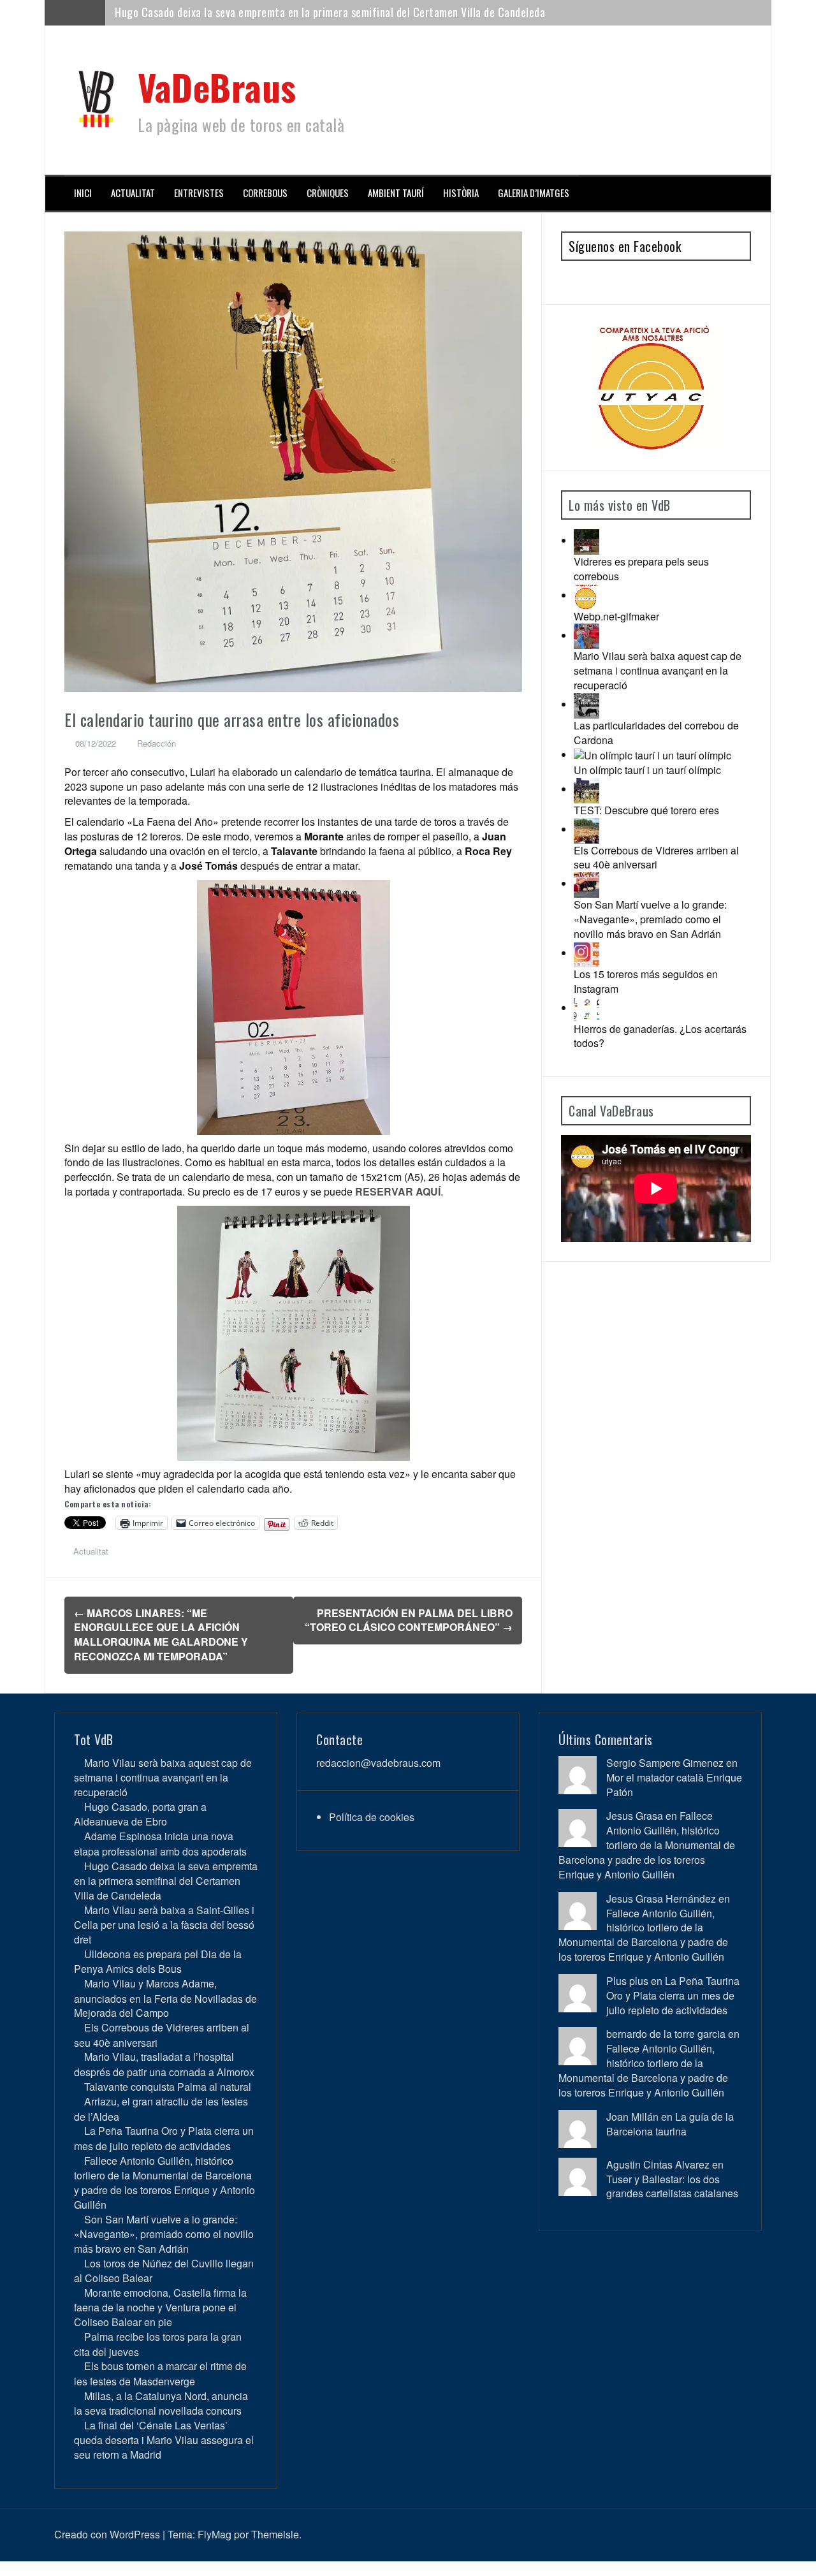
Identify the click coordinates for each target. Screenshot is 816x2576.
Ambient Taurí (396, 193)
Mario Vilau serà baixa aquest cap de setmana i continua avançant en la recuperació (658, 670)
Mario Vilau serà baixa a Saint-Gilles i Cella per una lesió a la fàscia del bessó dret (304, 12)
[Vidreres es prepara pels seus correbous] (586, 540)
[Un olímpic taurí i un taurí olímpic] (652, 755)
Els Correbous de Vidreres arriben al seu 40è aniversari (656, 858)
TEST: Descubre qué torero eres (646, 810)
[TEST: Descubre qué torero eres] (586, 789)
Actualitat (133, 193)
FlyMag (215, 2534)
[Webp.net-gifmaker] (586, 595)
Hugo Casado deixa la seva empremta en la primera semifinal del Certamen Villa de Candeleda (166, 1881)
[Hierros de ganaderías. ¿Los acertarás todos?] (586, 1008)
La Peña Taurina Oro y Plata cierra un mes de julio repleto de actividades (164, 2138)
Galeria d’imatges (534, 193)
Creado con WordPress (107, 2534)
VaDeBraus (217, 86)
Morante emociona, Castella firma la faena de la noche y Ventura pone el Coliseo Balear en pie (160, 2307)
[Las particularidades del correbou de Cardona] (586, 704)
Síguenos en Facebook (625, 246)
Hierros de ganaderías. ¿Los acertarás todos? (660, 1036)
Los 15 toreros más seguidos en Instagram (646, 981)
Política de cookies (372, 1817)
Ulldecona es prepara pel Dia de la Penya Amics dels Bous (158, 1961)
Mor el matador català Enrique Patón (674, 1785)
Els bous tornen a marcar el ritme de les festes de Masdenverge (160, 2373)
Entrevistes (199, 193)
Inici (83, 193)
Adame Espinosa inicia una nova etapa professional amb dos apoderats (160, 1843)
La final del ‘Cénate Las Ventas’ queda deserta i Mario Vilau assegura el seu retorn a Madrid (164, 2440)
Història (461, 193)
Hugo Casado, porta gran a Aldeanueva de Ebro (140, 1814)
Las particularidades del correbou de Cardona (656, 733)
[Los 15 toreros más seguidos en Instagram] (586, 953)
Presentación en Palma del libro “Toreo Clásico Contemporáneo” (409, 1620)
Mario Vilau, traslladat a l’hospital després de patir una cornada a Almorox (164, 2064)
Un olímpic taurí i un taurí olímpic (647, 770)
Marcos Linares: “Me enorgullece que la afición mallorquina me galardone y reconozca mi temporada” (161, 1635)
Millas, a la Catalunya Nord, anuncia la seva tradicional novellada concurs (161, 2403)
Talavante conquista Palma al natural (168, 2087)
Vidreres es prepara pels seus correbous (641, 569)
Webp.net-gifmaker (616, 616)
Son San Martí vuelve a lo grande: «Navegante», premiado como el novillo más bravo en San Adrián (650, 919)
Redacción (157, 743)
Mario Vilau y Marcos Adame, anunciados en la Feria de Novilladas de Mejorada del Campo (165, 1998)
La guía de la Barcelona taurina (670, 2124)
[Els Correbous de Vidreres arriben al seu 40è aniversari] (586, 829)
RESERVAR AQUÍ (398, 1191)
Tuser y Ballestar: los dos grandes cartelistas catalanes (672, 2186)
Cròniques (328, 193)
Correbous (265, 193)
